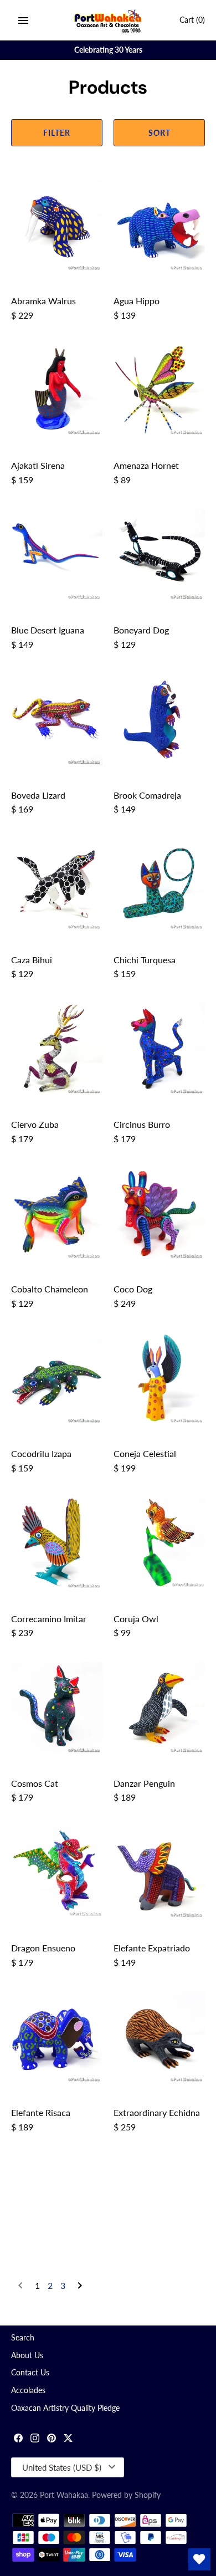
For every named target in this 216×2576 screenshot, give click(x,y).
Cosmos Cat (35, 1783)
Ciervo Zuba (35, 1124)
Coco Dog (133, 1289)
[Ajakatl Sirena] (57, 390)
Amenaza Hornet (146, 465)
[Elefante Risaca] (57, 2037)
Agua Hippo (137, 301)
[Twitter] (68, 2439)
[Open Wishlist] (199, 2559)
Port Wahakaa (64, 2495)
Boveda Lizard (38, 795)
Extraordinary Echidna (157, 2112)
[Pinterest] (52, 2439)
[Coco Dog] (159, 1213)
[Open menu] (23, 21)
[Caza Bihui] (57, 884)
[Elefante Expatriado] (159, 1872)
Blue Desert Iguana (48, 630)
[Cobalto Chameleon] (57, 1213)
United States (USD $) (62, 2467)
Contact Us (30, 2373)
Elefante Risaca (41, 2112)
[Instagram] (35, 2439)
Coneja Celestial (145, 1453)
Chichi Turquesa (145, 960)
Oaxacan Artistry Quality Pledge (65, 2408)
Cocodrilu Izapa (41, 1453)
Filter (57, 133)
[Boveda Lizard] (57, 720)
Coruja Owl (136, 1619)
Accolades (28, 2390)
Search (23, 2338)
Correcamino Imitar (49, 1619)
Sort (160, 133)
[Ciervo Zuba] (57, 1049)
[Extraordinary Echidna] (159, 2037)
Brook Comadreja (147, 795)
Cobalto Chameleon (50, 1289)
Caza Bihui (32, 960)
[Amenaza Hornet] (159, 390)
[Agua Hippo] (159, 225)
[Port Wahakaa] (108, 20)
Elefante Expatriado (152, 1948)
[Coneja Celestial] (159, 1378)
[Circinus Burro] (159, 1049)
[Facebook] (18, 2439)
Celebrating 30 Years (108, 50)
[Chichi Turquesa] (159, 884)
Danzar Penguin (144, 1783)
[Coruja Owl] (159, 1543)
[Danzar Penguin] (159, 1708)
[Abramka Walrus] (57, 225)
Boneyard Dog (141, 630)
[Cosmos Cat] (57, 1708)
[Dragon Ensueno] (57, 1872)
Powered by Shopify (126, 2495)
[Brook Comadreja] (159, 720)
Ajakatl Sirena (38, 465)
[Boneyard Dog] (159, 554)
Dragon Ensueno (43, 1948)
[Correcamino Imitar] (57, 1543)
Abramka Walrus (43, 301)
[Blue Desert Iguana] (57, 554)
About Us (27, 2355)
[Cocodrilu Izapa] (57, 1378)
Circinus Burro (142, 1124)
